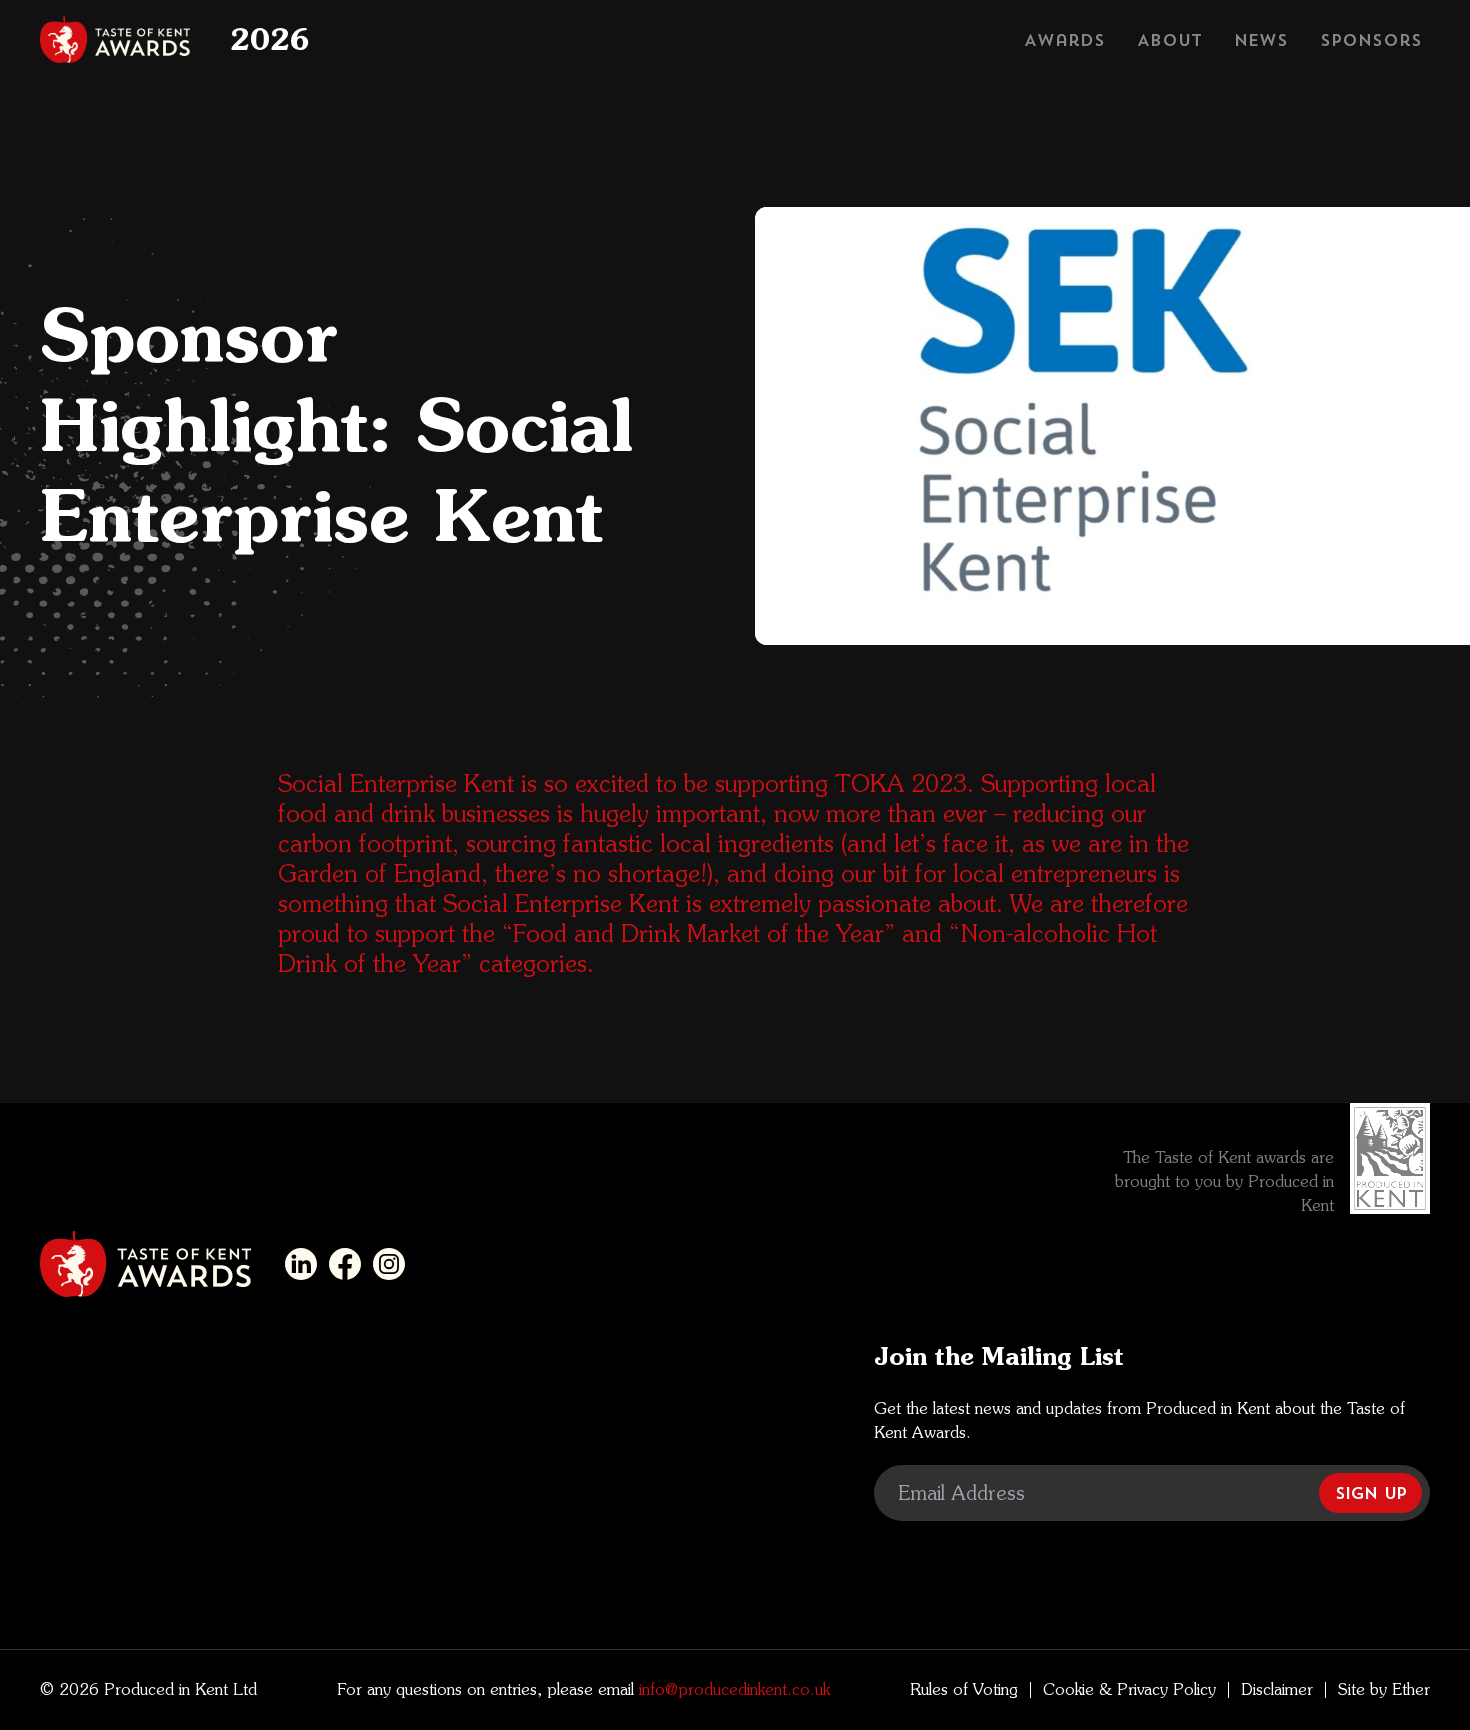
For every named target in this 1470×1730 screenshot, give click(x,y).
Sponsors (1371, 40)
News (1261, 40)
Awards (1064, 40)
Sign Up (1370, 1493)
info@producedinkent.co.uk (732, 1689)
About (1169, 40)
